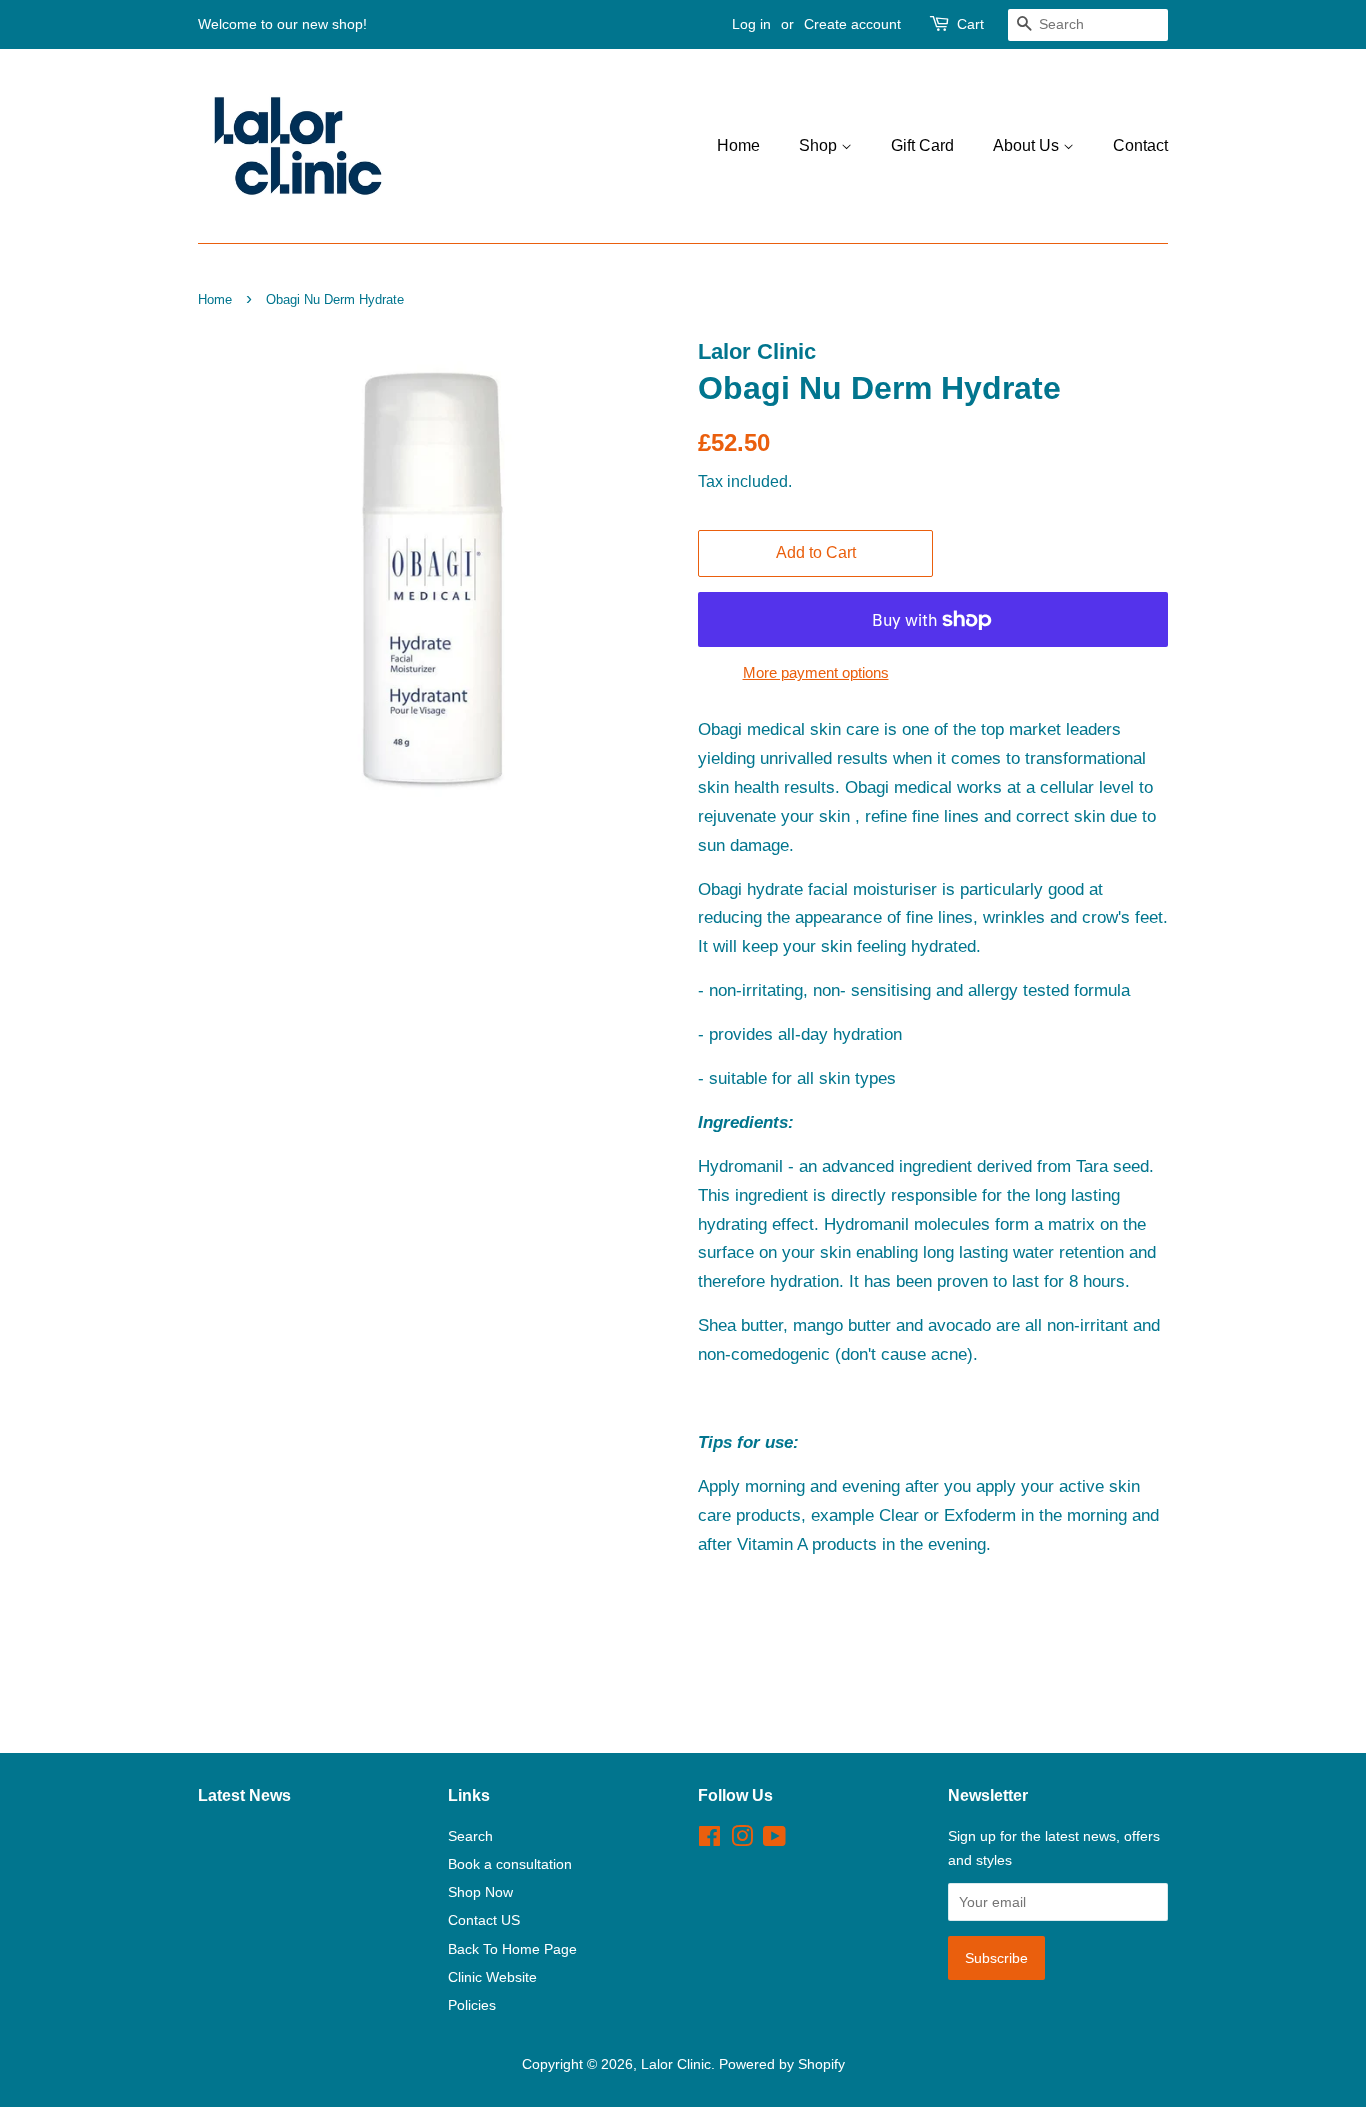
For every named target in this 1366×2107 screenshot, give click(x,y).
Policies (472, 2005)
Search (470, 1836)
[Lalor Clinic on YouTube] (774, 1840)
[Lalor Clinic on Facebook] (709, 1840)
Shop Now (480, 1892)
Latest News (244, 1795)
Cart (970, 24)
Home (738, 145)
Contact (1140, 145)
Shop (820, 145)
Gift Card (922, 145)
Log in (751, 24)
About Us (1028, 145)
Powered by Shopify (782, 2064)
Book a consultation (510, 1864)
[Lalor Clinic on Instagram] (742, 1840)
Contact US (484, 1920)
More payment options (816, 672)
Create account (852, 24)
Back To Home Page (512, 1949)
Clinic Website (492, 1977)
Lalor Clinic (676, 2064)
